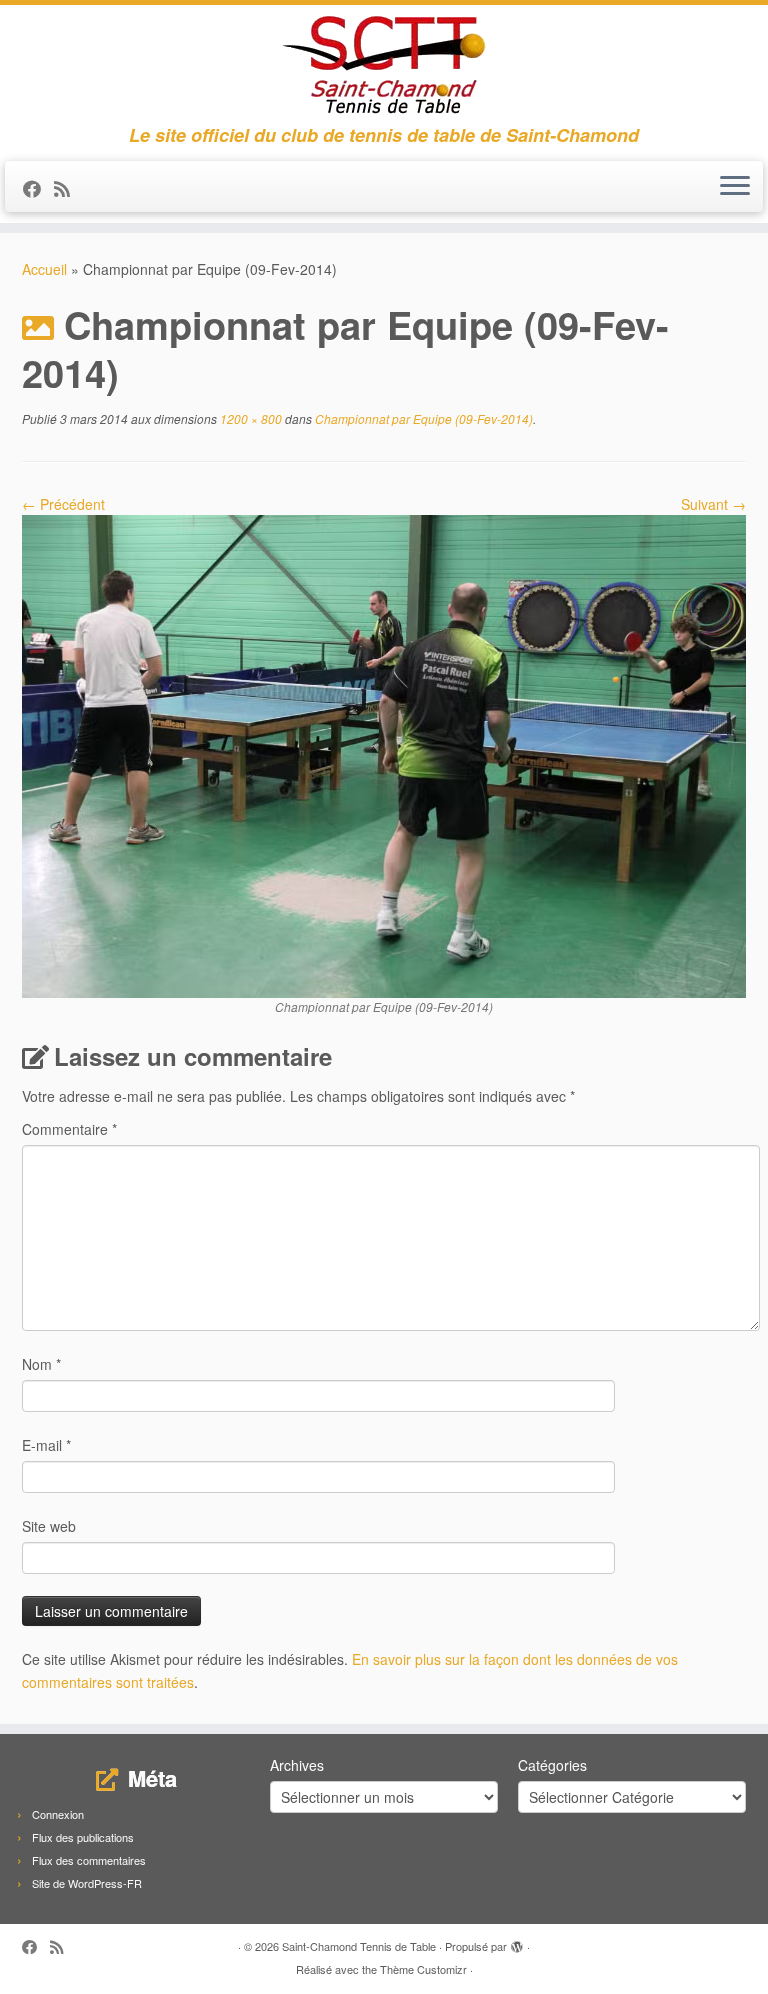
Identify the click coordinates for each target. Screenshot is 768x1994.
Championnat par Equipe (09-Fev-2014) (422, 418)
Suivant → (713, 504)
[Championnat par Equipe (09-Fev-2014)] (384, 754)
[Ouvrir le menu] (735, 187)
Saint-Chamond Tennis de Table (359, 1946)
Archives (297, 1765)
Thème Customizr (423, 1969)
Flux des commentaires (89, 1860)
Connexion (58, 1814)
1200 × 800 (249, 418)
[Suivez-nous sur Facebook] (38, 188)
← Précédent (63, 504)
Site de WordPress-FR (87, 1883)
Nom (41, 1364)
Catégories (552, 1765)
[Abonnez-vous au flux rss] (68, 188)
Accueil (44, 269)
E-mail (46, 1445)
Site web (49, 1526)
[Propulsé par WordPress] (517, 1942)
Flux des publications (83, 1837)
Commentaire (69, 1129)
